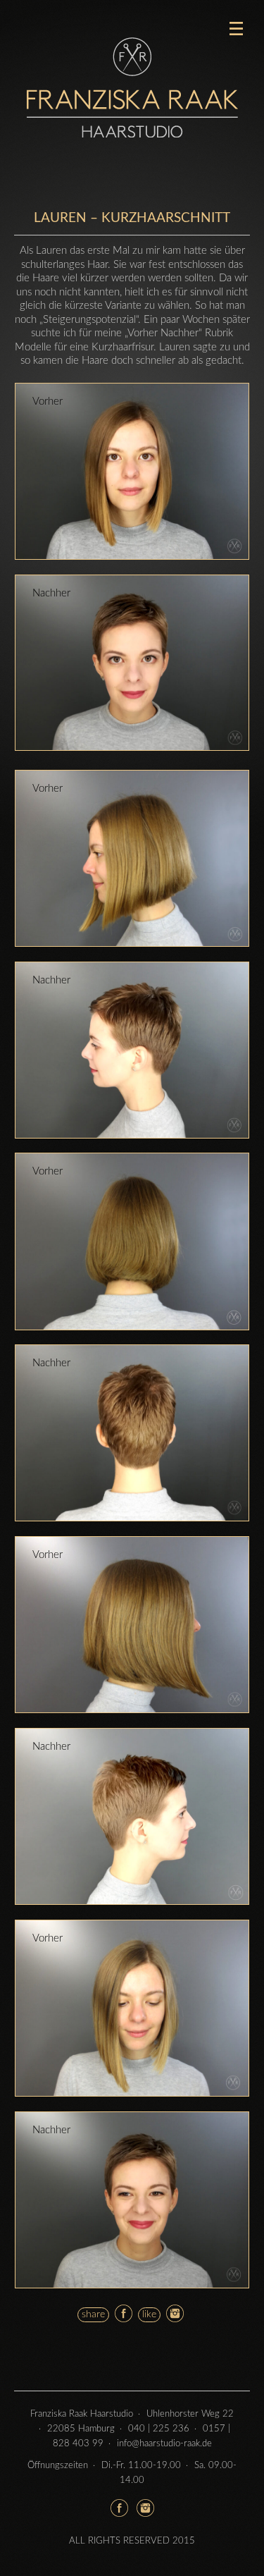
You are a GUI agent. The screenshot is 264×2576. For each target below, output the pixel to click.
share (93, 2314)
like (149, 2314)
